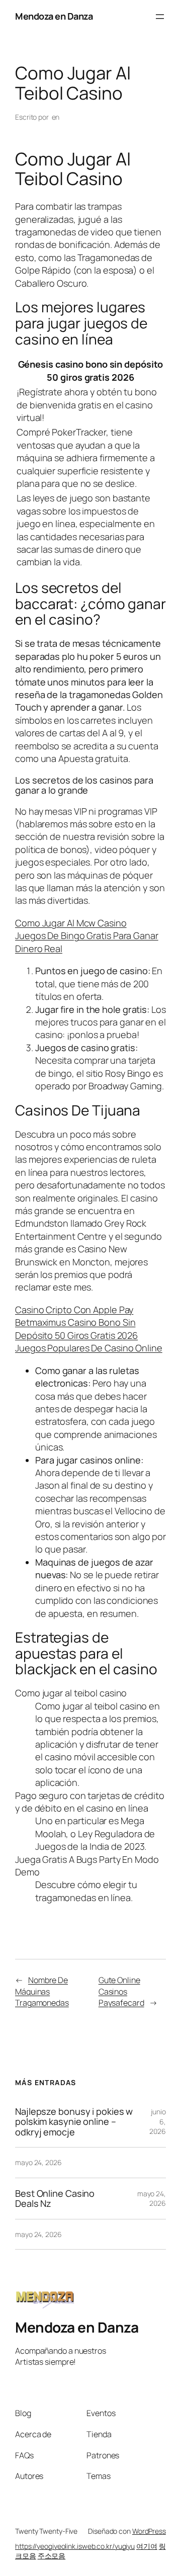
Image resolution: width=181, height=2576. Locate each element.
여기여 (147, 2546)
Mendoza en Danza (54, 16)
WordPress (149, 2531)
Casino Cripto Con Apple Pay (74, 1310)
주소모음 (52, 2556)
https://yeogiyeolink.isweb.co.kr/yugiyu (75, 2546)
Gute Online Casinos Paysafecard (121, 1991)
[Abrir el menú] (160, 17)
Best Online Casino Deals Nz (55, 2199)
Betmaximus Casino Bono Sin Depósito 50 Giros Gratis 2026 (76, 1328)
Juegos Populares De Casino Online (89, 1348)
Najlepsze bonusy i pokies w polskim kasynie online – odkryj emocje (74, 2122)
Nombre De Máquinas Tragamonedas (42, 1991)
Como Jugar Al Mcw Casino (71, 923)
